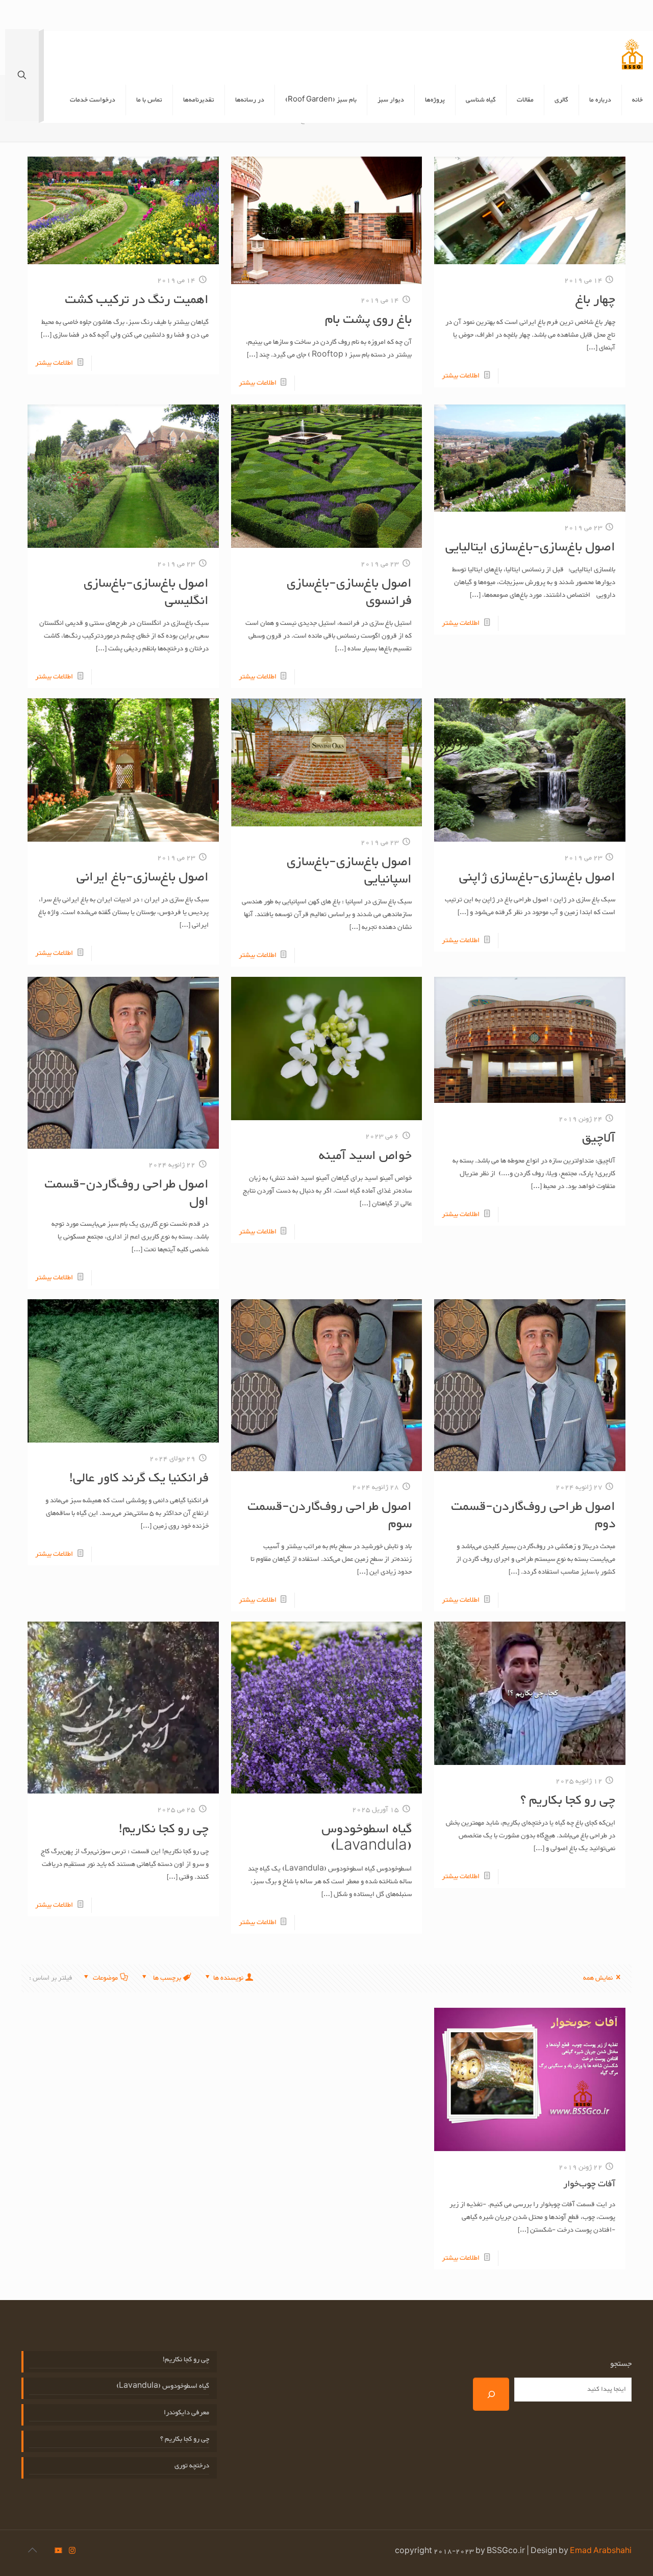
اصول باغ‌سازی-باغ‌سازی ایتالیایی (530, 547)
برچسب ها (166, 1978)
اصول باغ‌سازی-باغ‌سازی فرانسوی (349, 592)
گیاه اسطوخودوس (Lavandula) (367, 1838)
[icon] (58, 2552)
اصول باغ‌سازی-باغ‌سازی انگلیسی (146, 592)
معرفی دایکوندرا (186, 2413)
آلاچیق (599, 1139)
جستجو (621, 2364)
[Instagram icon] (72, 2552)
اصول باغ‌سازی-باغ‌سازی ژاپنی (537, 877)
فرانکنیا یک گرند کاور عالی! (139, 1478)
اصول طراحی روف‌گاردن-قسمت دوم (533, 1516)
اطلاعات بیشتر (461, 376)
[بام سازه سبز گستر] (632, 54)
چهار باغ (595, 300)
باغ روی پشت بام (368, 320)
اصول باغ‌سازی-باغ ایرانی (143, 877)
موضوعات (105, 1978)
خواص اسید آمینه (365, 1156)
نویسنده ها (228, 1978)
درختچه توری (192, 2466)
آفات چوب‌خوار (589, 2184)
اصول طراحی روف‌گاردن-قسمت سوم (330, 1516)
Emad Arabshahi (601, 2552)
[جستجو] (491, 2394)
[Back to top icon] (32, 2552)
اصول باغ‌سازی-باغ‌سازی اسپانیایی (349, 871)
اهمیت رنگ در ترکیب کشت (137, 300)
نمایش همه (598, 1978)
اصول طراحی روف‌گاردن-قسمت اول (127, 1193)
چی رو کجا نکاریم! (164, 1829)
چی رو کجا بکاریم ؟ (568, 1801)
